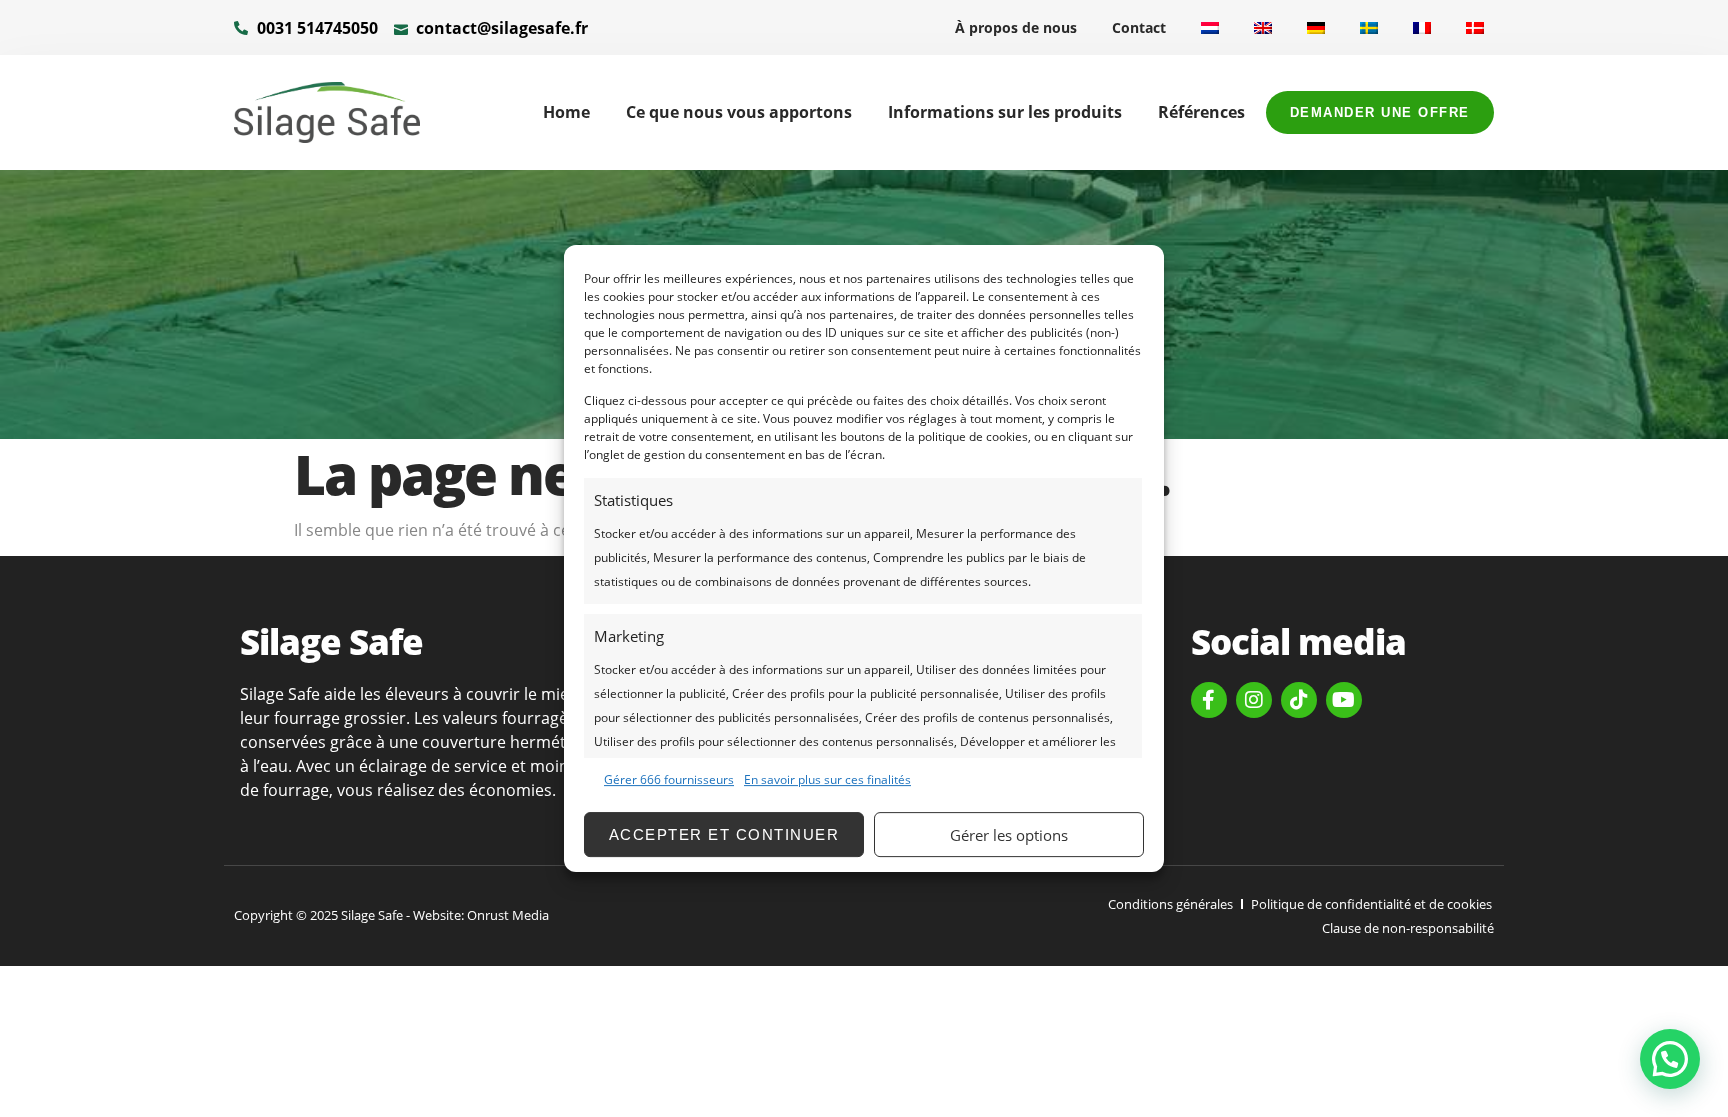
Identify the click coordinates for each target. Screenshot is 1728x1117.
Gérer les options (1009, 835)
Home (566, 112)
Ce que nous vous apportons (739, 112)
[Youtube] (1344, 700)
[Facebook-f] (1209, 700)
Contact (1139, 27)
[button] (1670, 1059)
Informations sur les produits (1005, 112)
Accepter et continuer (724, 834)
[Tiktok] (1299, 700)
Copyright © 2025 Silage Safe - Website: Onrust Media (391, 915)
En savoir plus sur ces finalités (827, 779)
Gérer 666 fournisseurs (669, 779)
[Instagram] (1254, 700)
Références (1201, 112)
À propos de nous (1016, 27)
